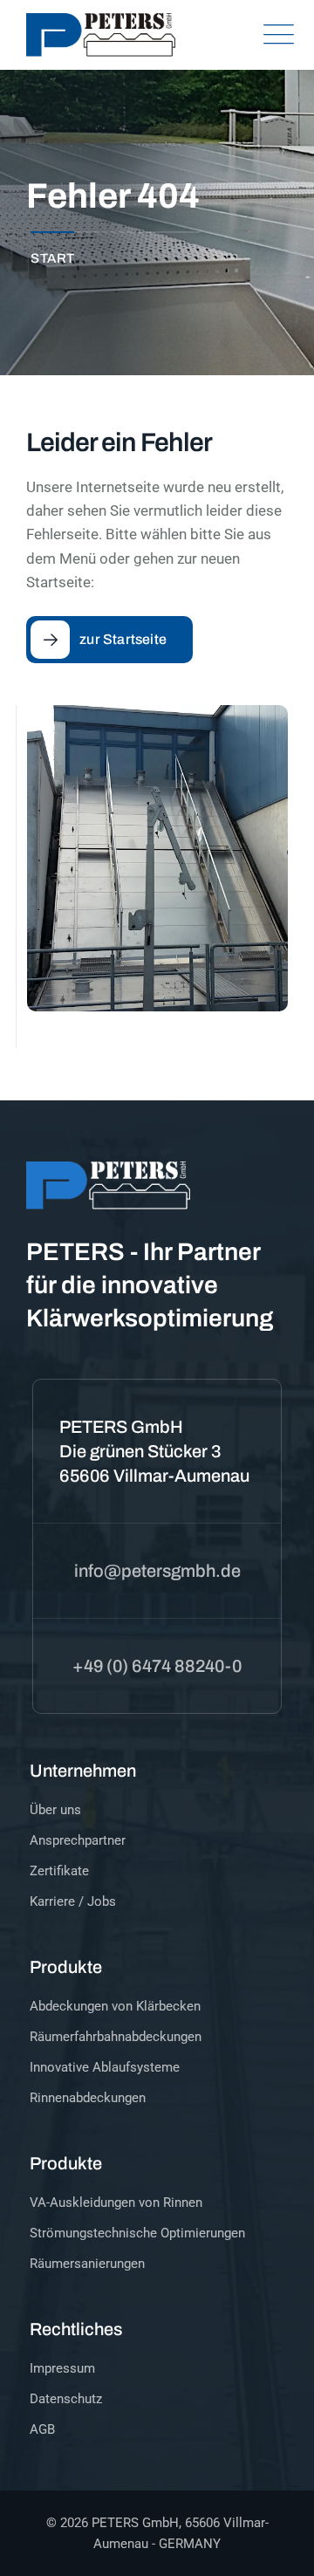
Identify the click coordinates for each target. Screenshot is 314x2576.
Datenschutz (66, 2399)
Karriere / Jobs (73, 1901)
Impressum (62, 2368)
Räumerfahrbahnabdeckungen (116, 2037)
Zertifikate (59, 1871)
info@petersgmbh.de (157, 1571)
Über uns (55, 1810)
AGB (42, 2429)
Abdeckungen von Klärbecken (115, 2006)
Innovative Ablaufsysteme (105, 2067)
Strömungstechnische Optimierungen (137, 2233)
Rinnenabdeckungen (88, 2098)
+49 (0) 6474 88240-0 (157, 1666)
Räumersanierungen (87, 2264)
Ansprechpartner (78, 1840)
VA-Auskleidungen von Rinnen (116, 2203)
